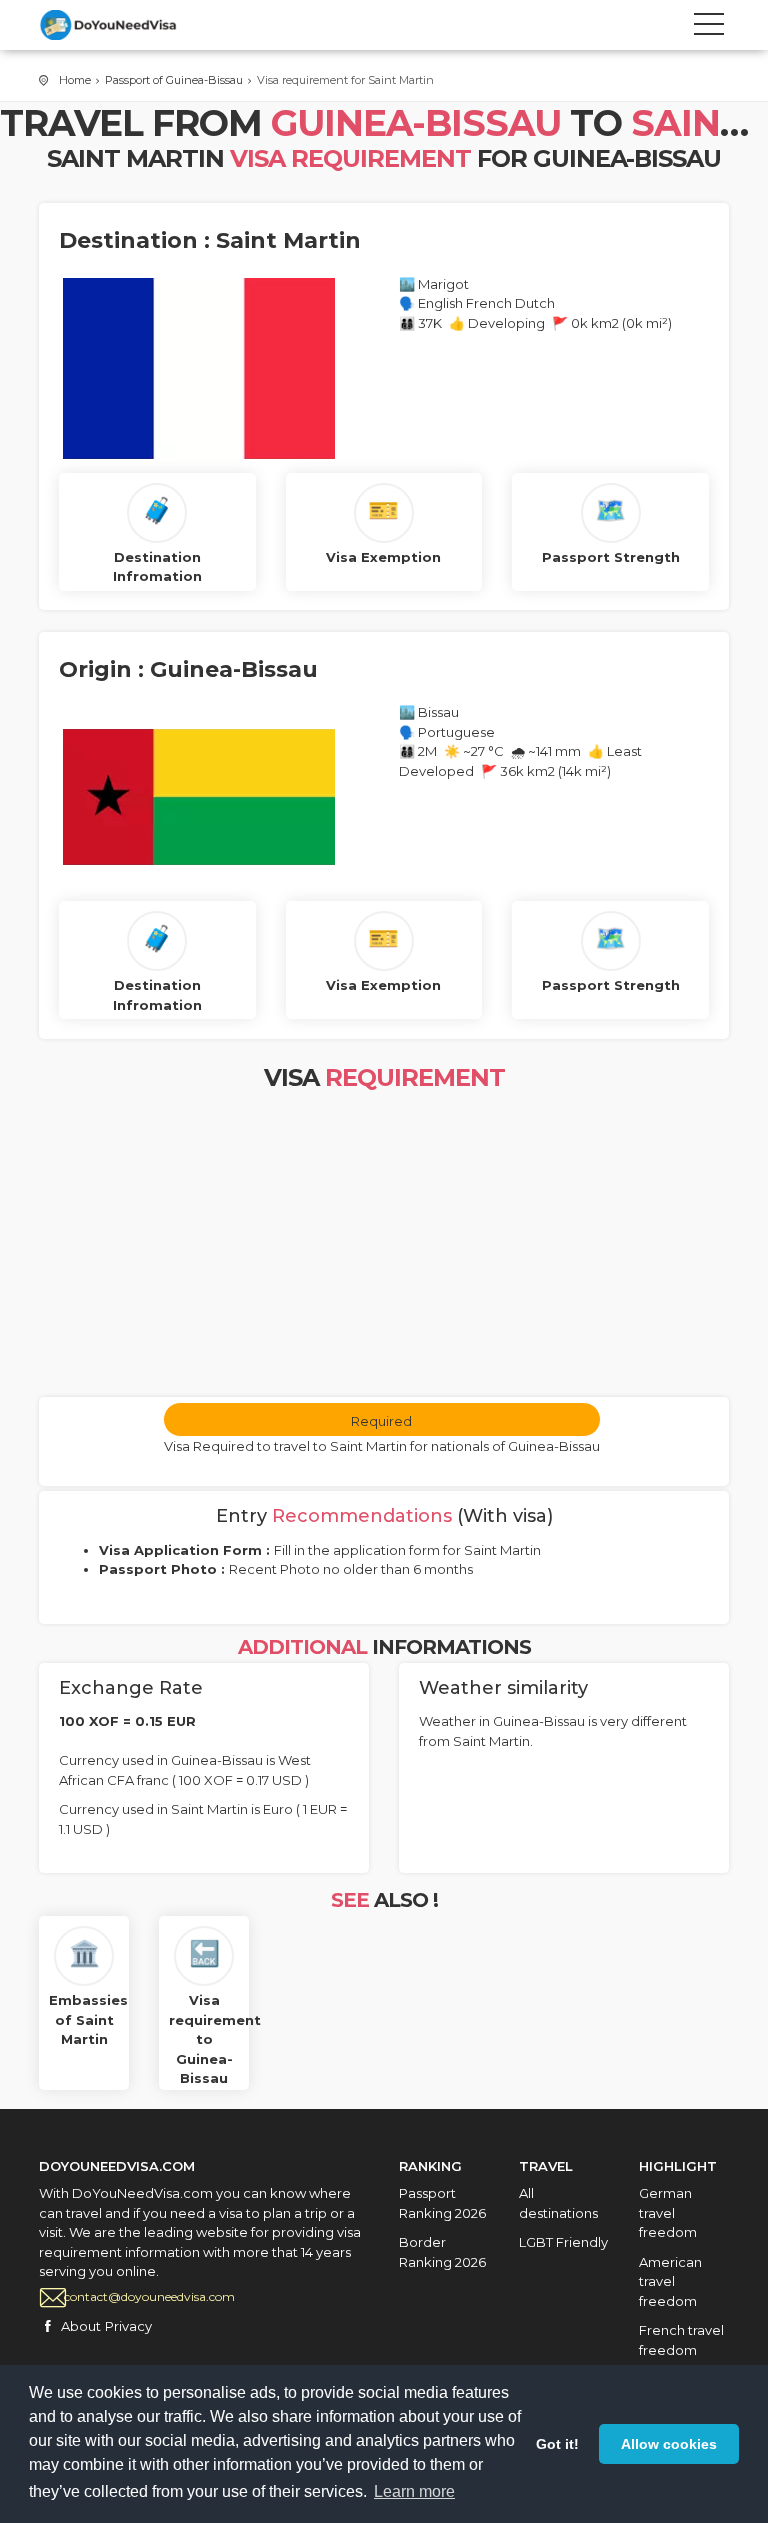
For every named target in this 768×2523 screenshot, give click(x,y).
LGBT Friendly (563, 2242)
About (81, 2326)
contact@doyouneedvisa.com (149, 2296)
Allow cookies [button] (669, 2444)
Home (75, 80)
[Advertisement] (384, 1247)
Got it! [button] (557, 2444)
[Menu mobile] (709, 28)
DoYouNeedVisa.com (129, 25)
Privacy (128, 2326)
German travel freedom (668, 2212)
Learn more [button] (414, 2491)
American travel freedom (670, 2281)
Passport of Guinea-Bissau (174, 80)
